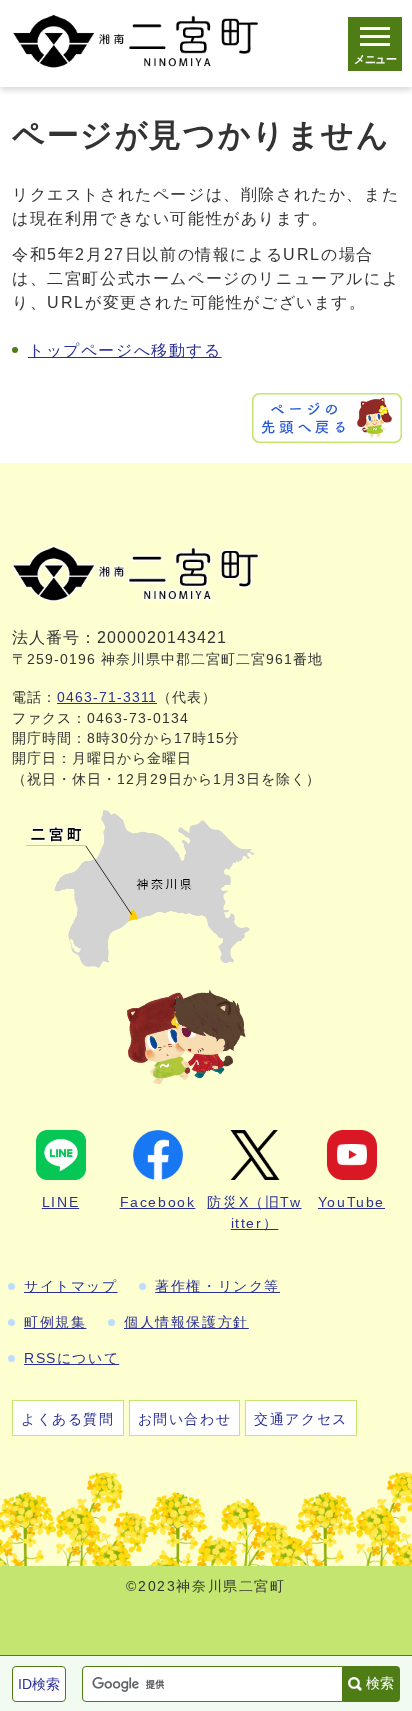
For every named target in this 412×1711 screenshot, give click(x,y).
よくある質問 (68, 1419)
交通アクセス (301, 1419)
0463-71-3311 (107, 697)
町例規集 (55, 1322)
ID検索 (39, 1684)
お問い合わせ (185, 1419)
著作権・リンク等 (217, 1286)
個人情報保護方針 (186, 1322)
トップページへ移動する (125, 350)
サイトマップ (71, 1286)
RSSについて (71, 1358)
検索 (380, 1683)
